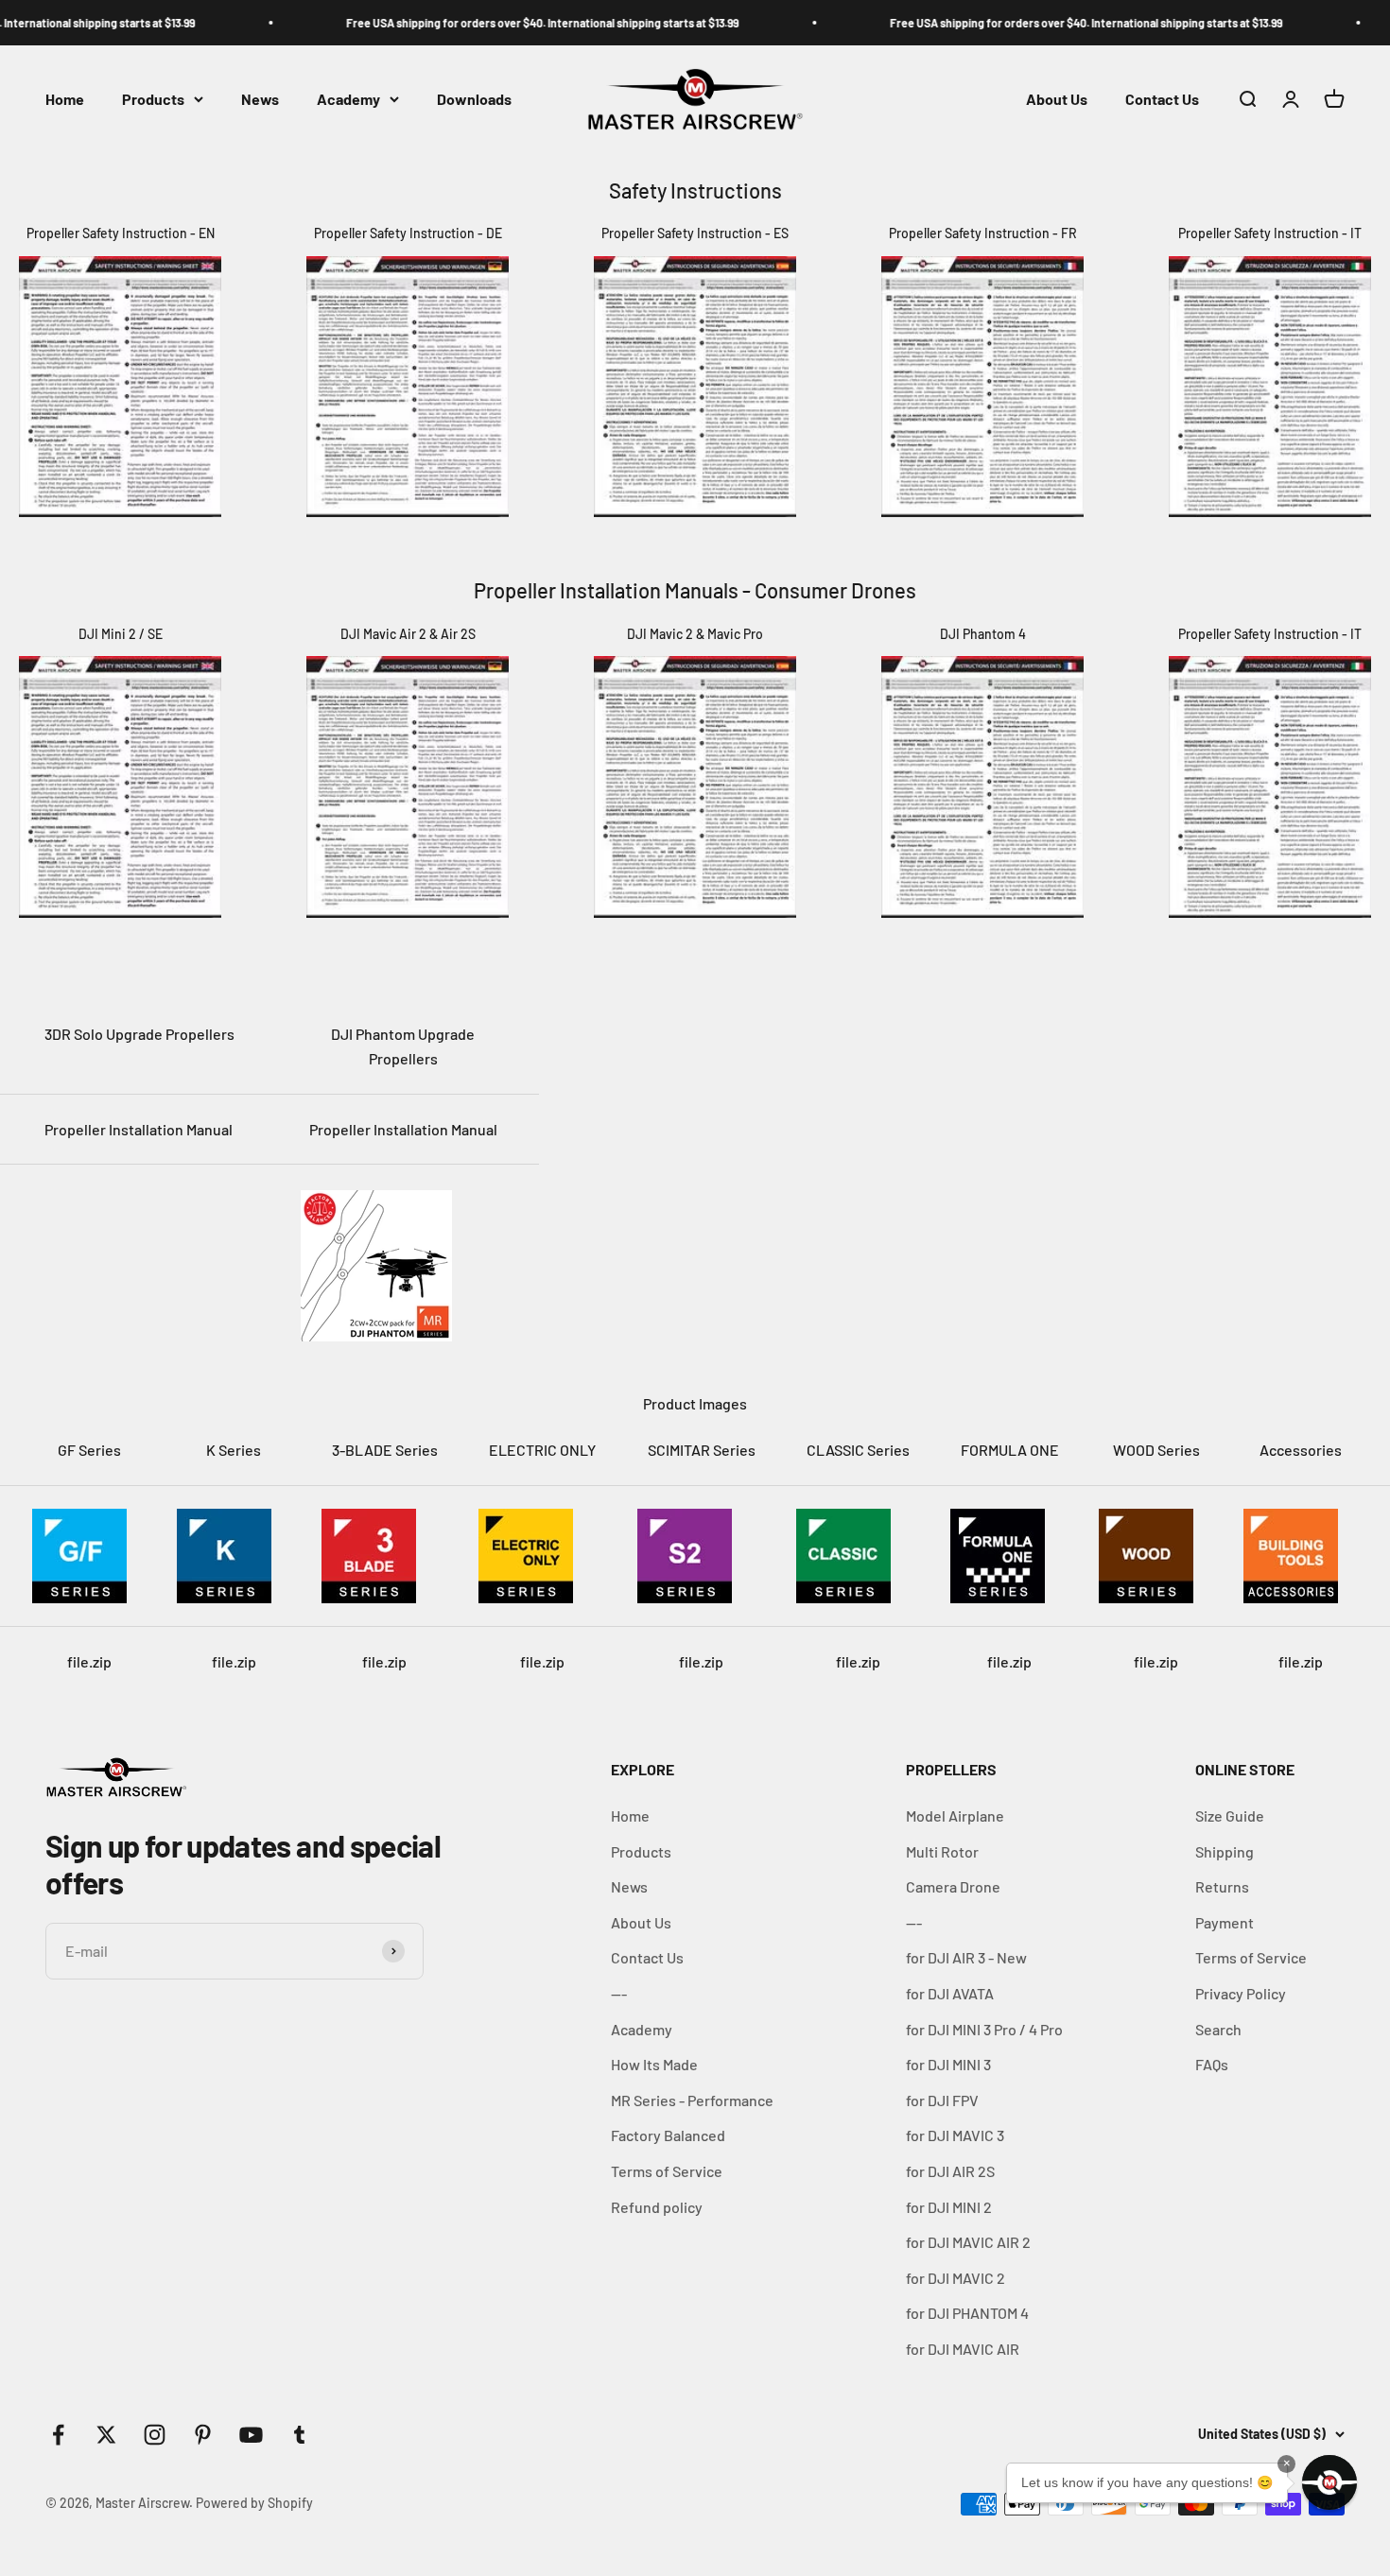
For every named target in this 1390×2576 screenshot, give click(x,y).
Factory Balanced (668, 2135)
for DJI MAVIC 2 (956, 2278)
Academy (348, 99)
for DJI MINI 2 (949, 2207)
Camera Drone (953, 1886)
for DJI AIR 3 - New (966, 1957)
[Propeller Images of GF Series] (89, 1556)
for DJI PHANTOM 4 (967, 2313)
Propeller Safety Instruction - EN (121, 233)
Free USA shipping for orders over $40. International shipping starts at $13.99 (454, 23)
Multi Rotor (942, 1851)
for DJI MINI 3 (948, 2064)
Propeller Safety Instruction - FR (983, 233)
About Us (1057, 99)
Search (1218, 2029)
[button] (1329, 2482)
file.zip (89, 1661)
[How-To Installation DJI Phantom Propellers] (403, 1266)
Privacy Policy (1241, 1993)
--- (619, 1993)
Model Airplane (955, 1815)
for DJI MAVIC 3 (955, 2135)
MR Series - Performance (692, 2100)
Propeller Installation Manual (139, 1129)
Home (65, 99)
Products (153, 99)
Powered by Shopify (254, 2503)
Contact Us (1162, 99)
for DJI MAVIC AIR (963, 2349)
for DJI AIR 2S (950, 2171)
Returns (1222, 1886)
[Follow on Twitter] (106, 2435)
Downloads (474, 99)
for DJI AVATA (950, 1993)
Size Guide (1230, 1815)
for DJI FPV (942, 2100)
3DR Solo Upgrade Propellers (139, 1034)
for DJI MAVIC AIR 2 (968, 2242)
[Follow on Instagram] (155, 2435)
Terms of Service (667, 2171)
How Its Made (654, 2064)
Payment (1225, 1922)
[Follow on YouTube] (251, 2435)
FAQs (1212, 2064)
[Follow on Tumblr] (299, 2435)
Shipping (1225, 1851)
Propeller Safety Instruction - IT (1270, 233)
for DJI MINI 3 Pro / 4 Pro (984, 2029)
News (260, 99)
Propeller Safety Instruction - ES (695, 233)
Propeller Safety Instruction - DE (408, 233)
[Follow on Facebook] (58, 2435)
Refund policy (657, 2207)
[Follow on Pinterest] (203, 2435)
